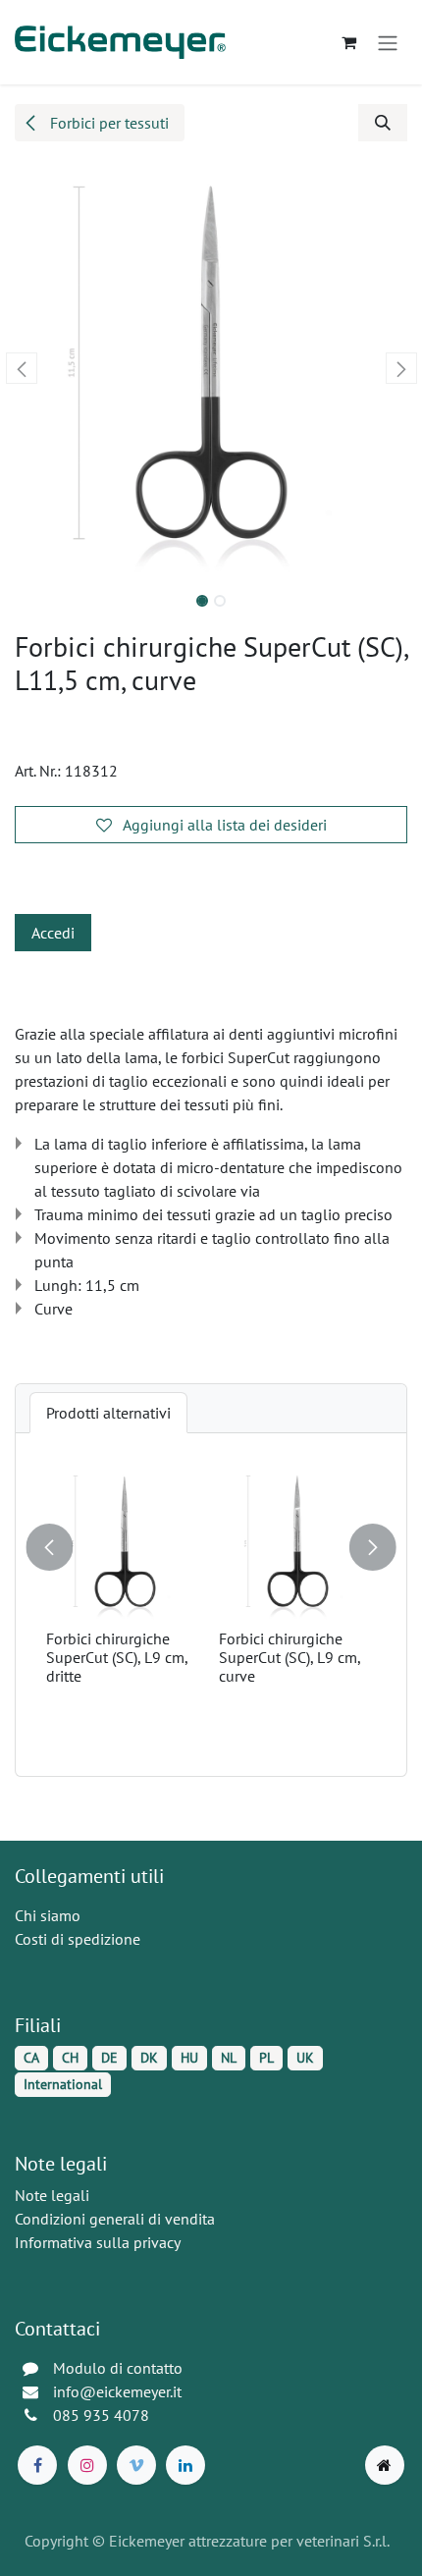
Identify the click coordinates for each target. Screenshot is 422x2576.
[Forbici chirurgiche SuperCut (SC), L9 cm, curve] (297, 1543)
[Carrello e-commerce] (348, 42)
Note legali (52, 2195)
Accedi (53, 933)
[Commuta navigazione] (388, 42)
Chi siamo (48, 1915)
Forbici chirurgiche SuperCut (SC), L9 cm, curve (290, 1657)
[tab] (108, 1413)
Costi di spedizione (78, 1939)
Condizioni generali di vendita (115, 2219)
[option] (211, 1605)
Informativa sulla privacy (98, 2242)
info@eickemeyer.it (117, 2391)
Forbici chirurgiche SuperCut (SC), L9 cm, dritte (117, 1657)
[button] (383, 123)
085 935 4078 (101, 2415)
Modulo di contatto (118, 2368)
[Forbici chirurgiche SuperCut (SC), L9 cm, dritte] (125, 1543)
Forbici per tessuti (107, 123)
